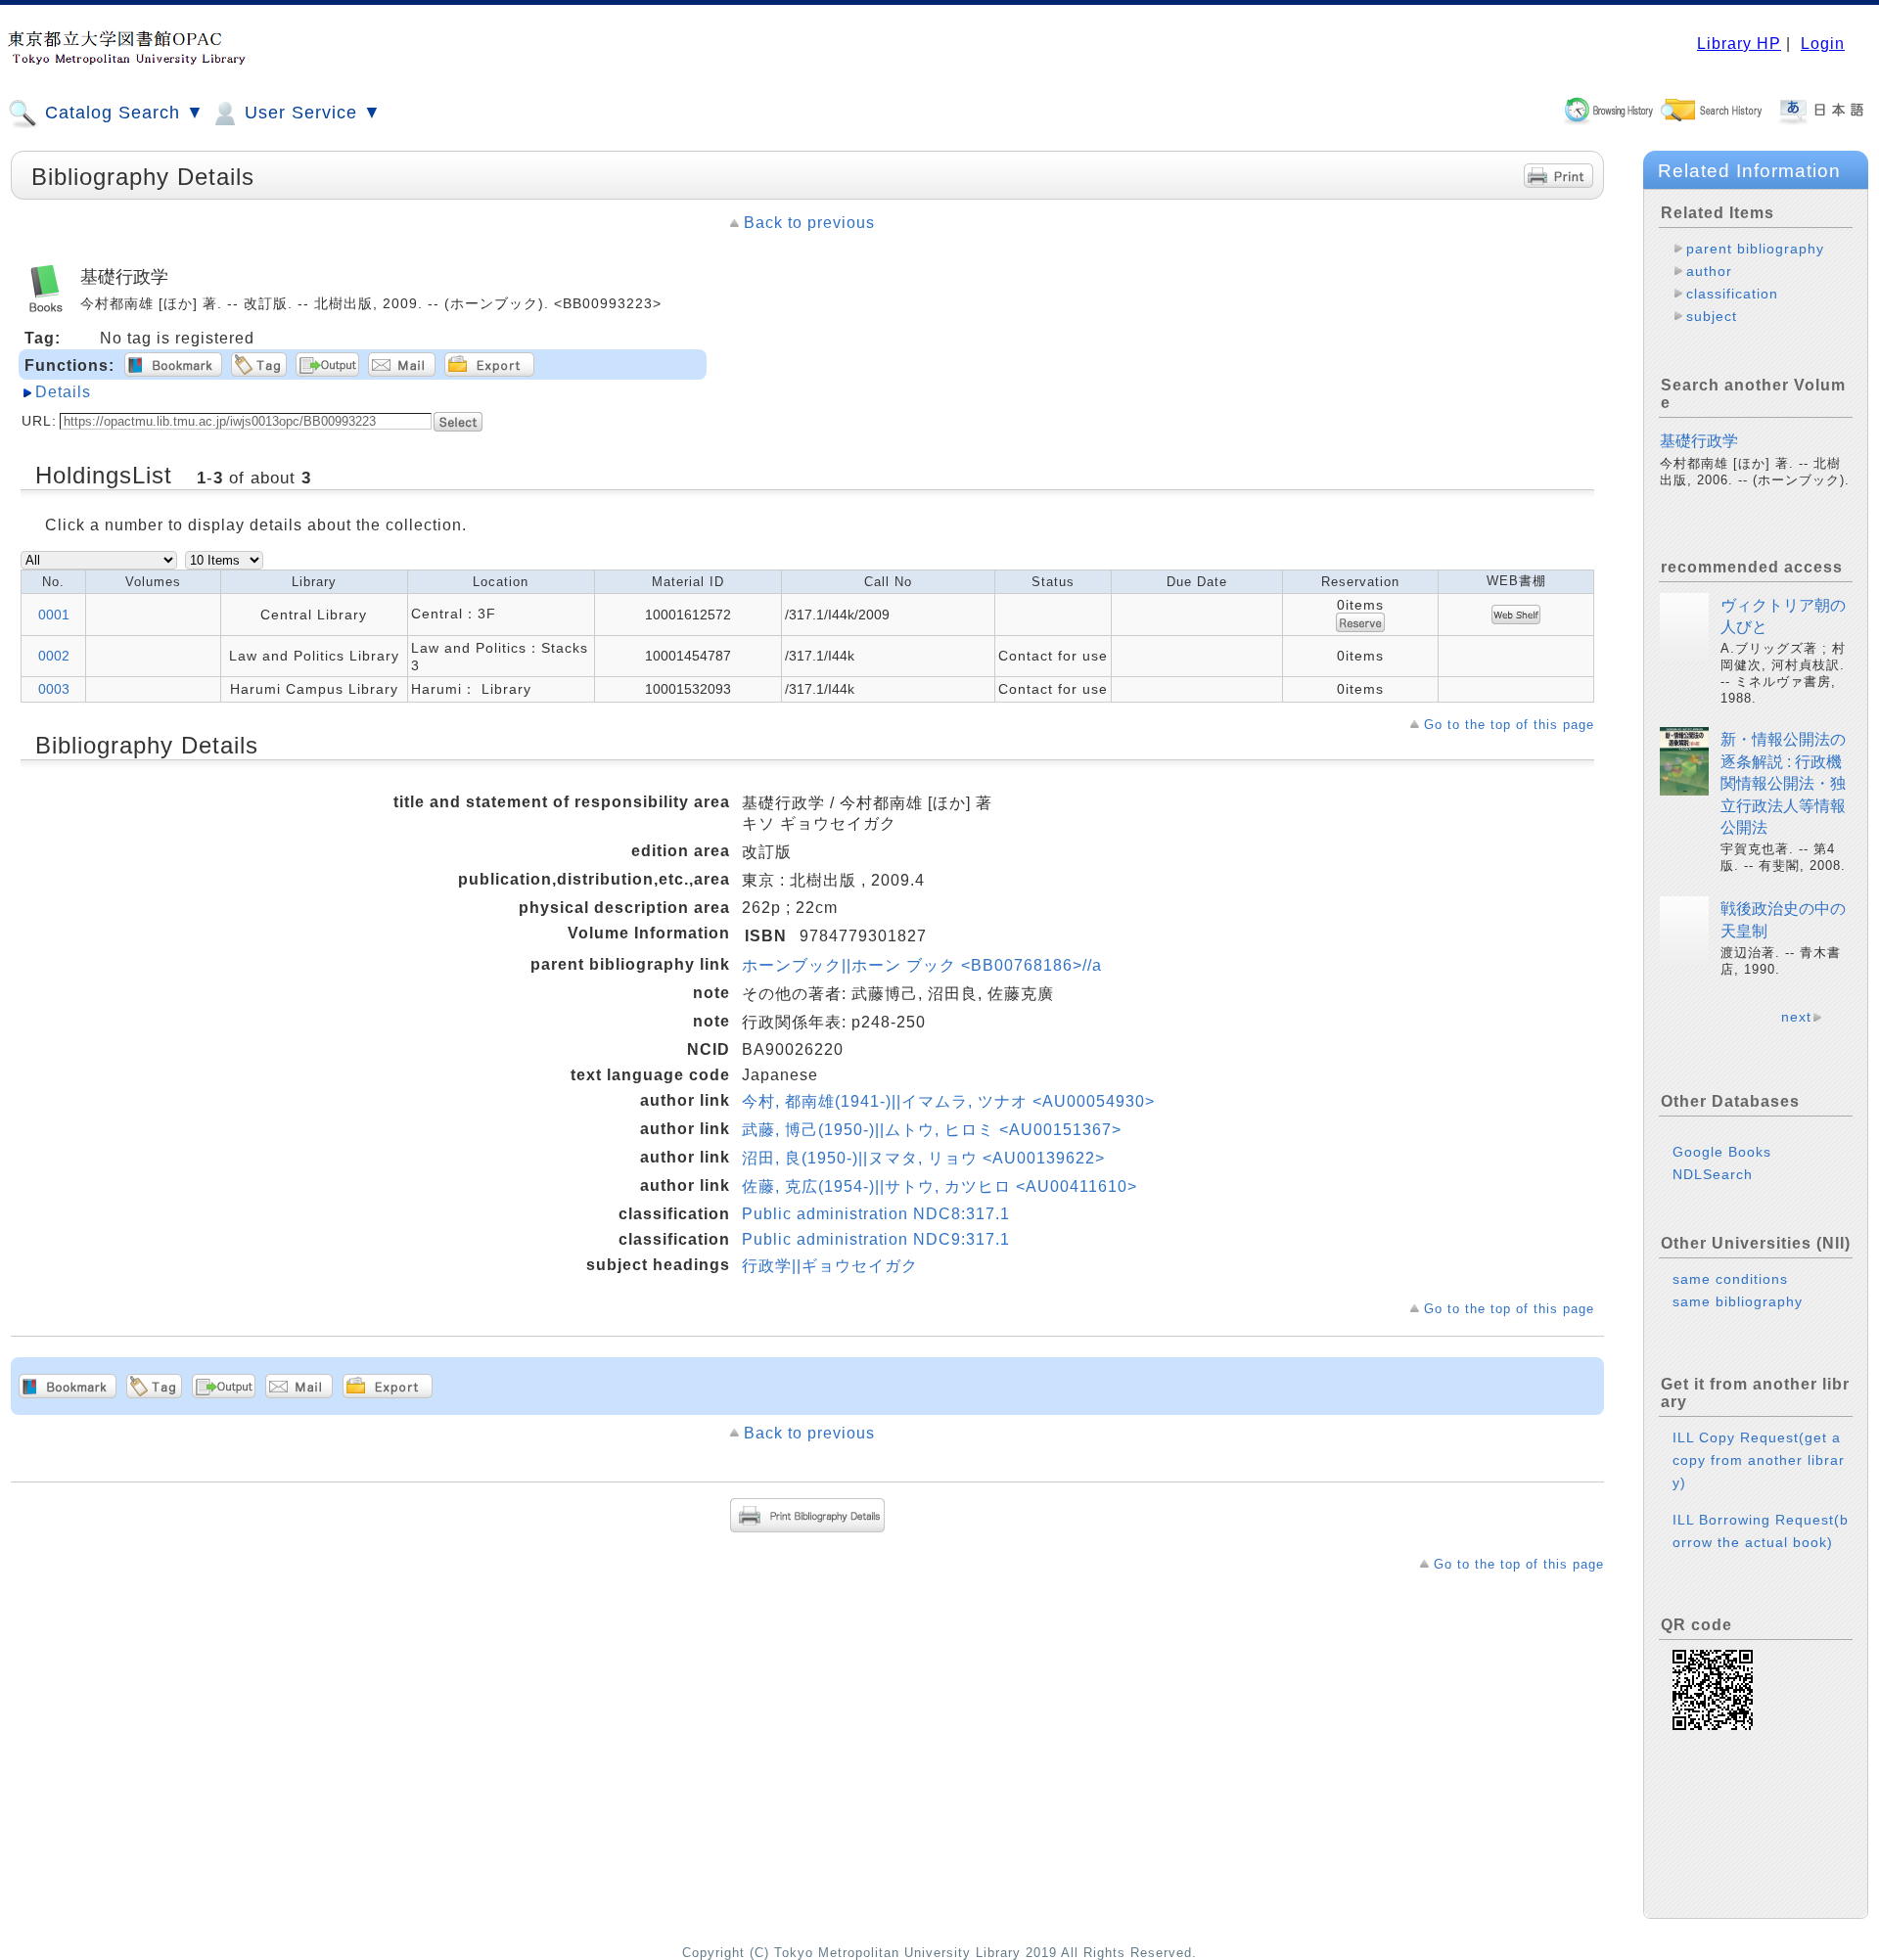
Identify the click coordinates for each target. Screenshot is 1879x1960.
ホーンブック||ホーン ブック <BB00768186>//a (922, 965)
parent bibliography (1755, 249)
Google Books (1722, 1152)
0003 (54, 689)
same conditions (1730, 1279)
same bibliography (1738, 1301)
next (1796, 1017)
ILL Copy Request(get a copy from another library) (1759, 1460)
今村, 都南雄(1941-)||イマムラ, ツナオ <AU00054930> (948, 1101)
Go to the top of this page (1509, 725)
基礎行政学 (1699, 441)
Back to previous (809, 223)
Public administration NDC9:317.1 (876, 1239)
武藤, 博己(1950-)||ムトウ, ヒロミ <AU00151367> (932, 1130)
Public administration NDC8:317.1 (876, 1214)
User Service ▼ (310, 113)
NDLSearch (1713, 1174)
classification (1732, 294)
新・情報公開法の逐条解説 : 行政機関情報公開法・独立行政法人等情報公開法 (1783, 783)
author (1709, 271)
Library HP (1739, 44)
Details (63, 392)
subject (1712, 316)
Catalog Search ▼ (122, 113)
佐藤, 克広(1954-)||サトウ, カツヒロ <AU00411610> (939, 1186)
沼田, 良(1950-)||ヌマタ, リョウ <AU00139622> (923, 1158)
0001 (54, 615)
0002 (54, 656)
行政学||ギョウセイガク (830, 1266)
